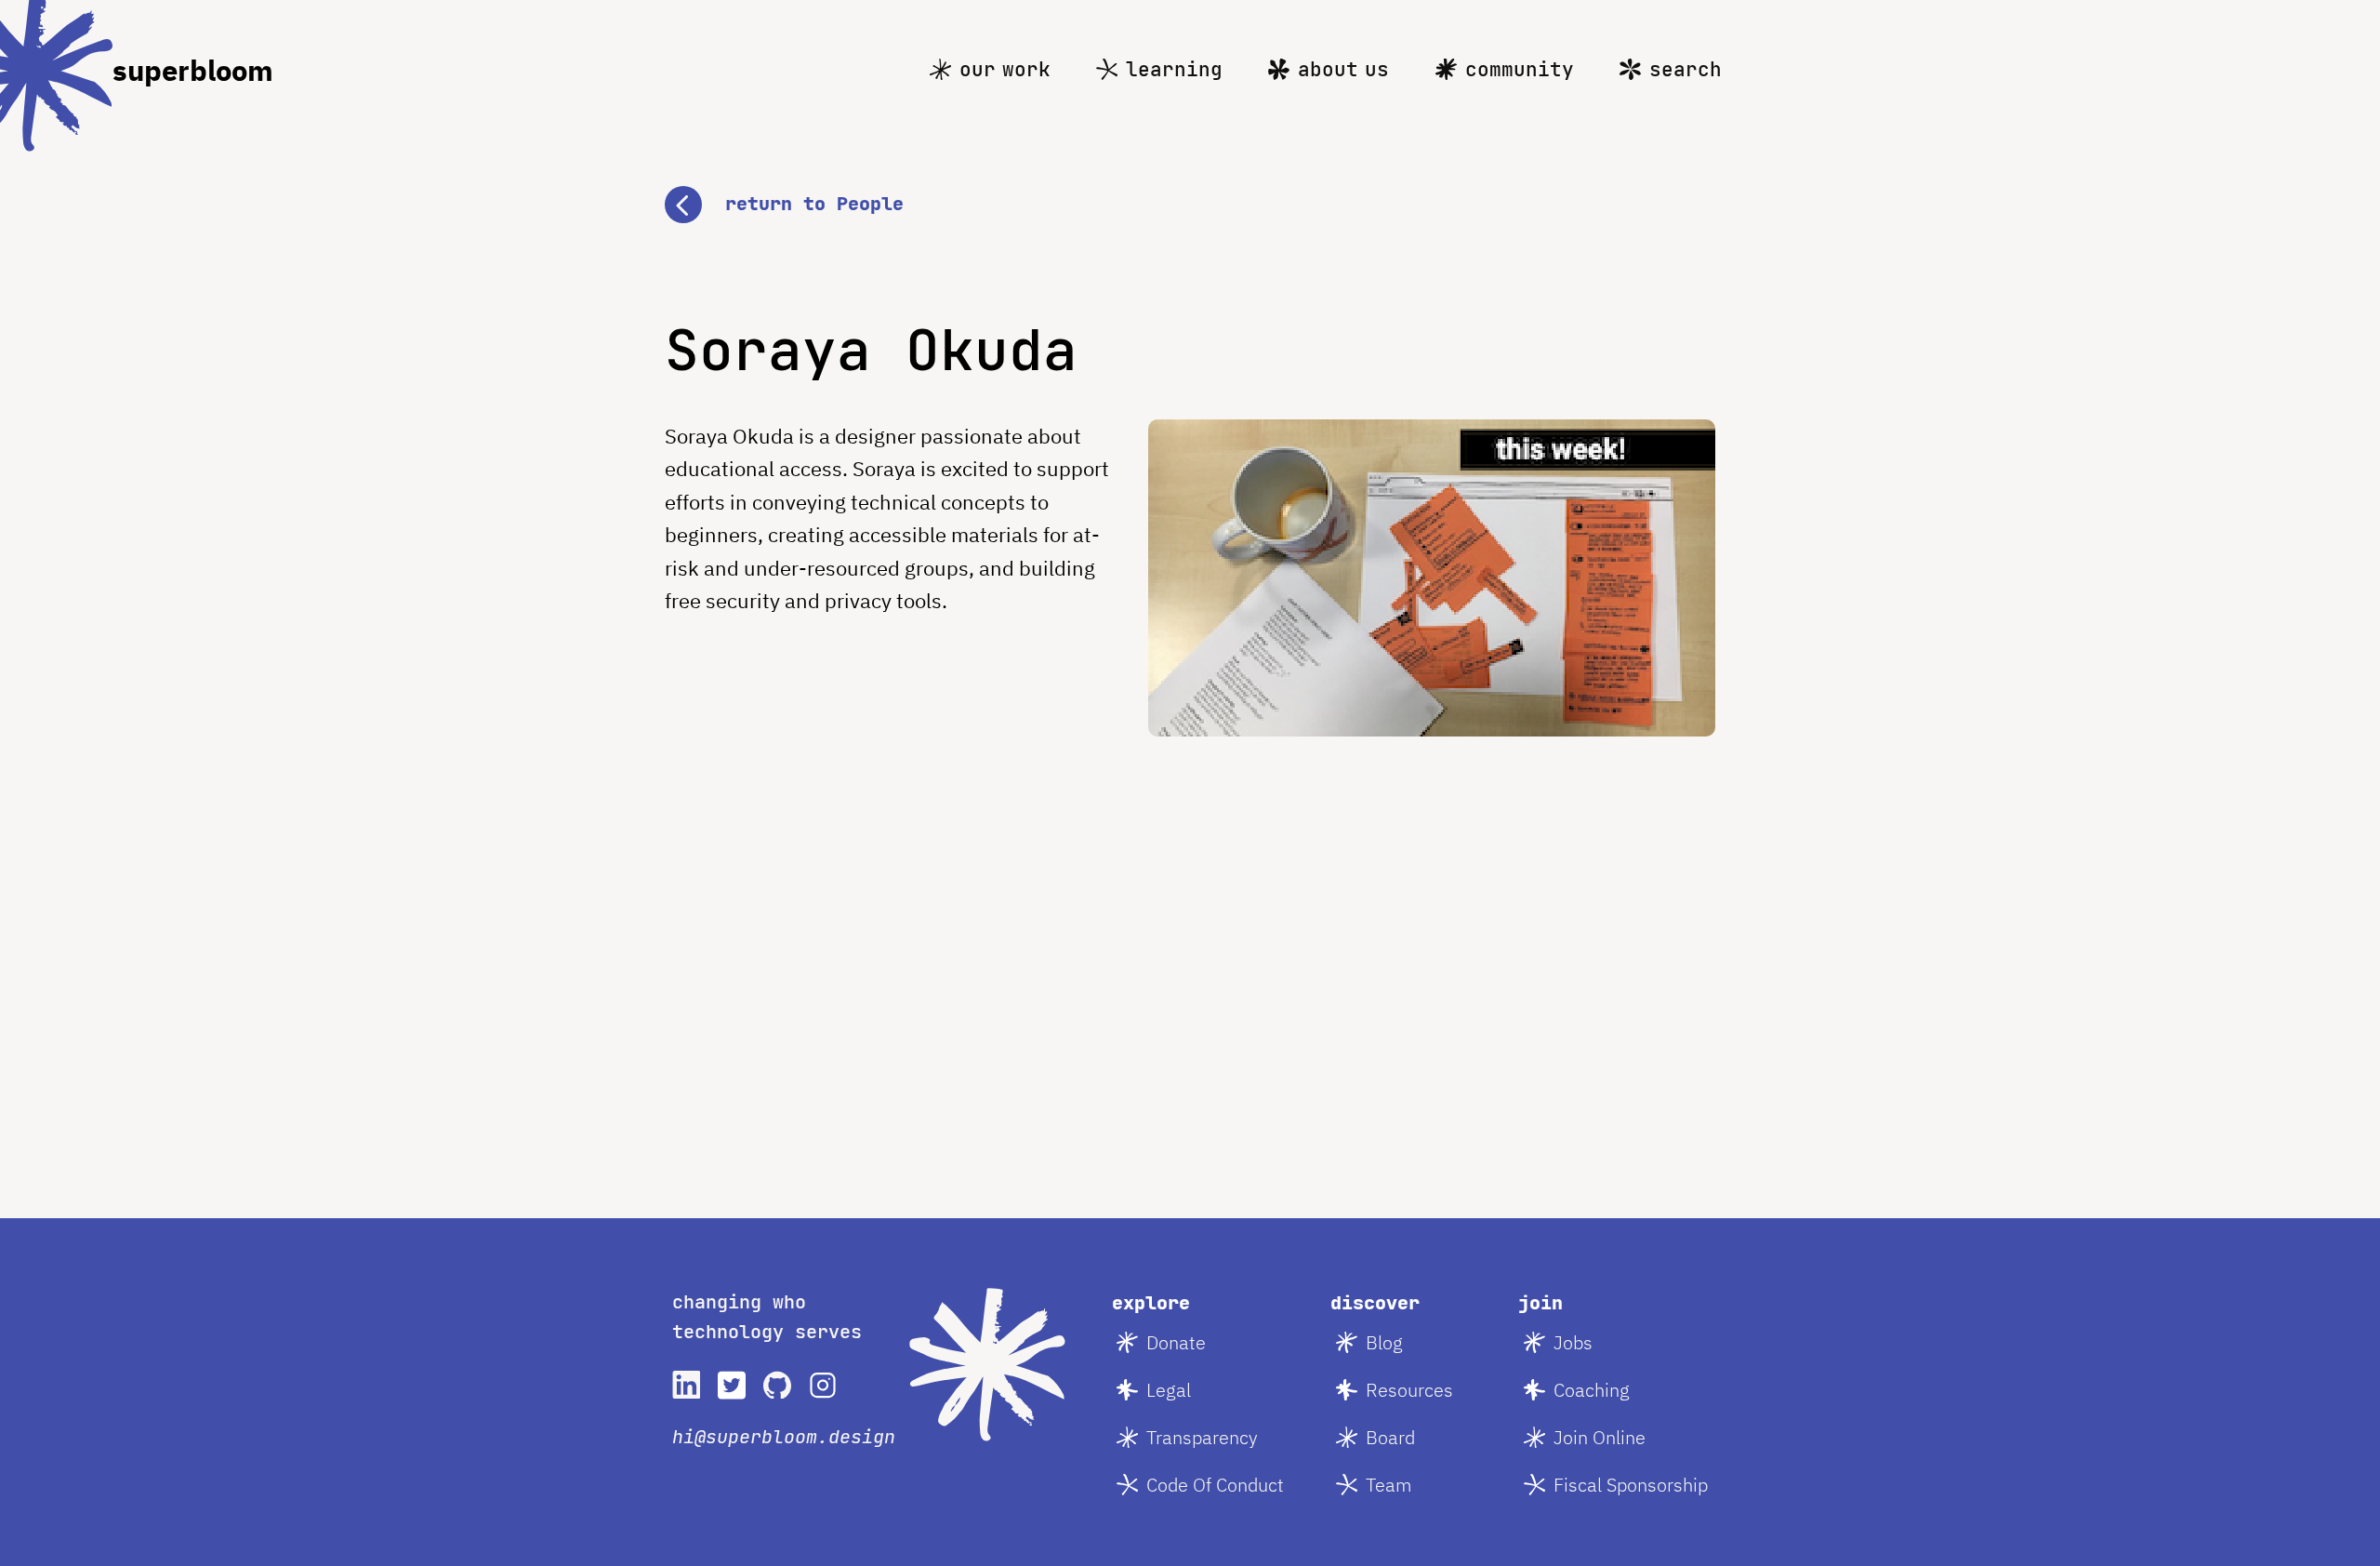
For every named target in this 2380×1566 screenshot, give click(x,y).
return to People (814, 204)
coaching (1592, 1390)
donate (1176, 1342)
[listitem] (686, 1385)
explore (1151, 1303)
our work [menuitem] (1005, 69)
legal (1169, 1390)
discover (1375, 1303)
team (1389, 1485)
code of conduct (1215, 1485)
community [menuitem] (1520, 69)
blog (1384, 1342)
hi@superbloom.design (784, 1437)
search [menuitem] (1686, 69)
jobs (1573, 1342)
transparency (1202, 1437)
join (1540, 1303)
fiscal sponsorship (1631, 1485)
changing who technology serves (767, 1317)
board (1390, 1437)
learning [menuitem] (1174, 69)
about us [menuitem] (1343, 69)
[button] (1190, 205)
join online (1600, 1437)
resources (1409, 1390)
